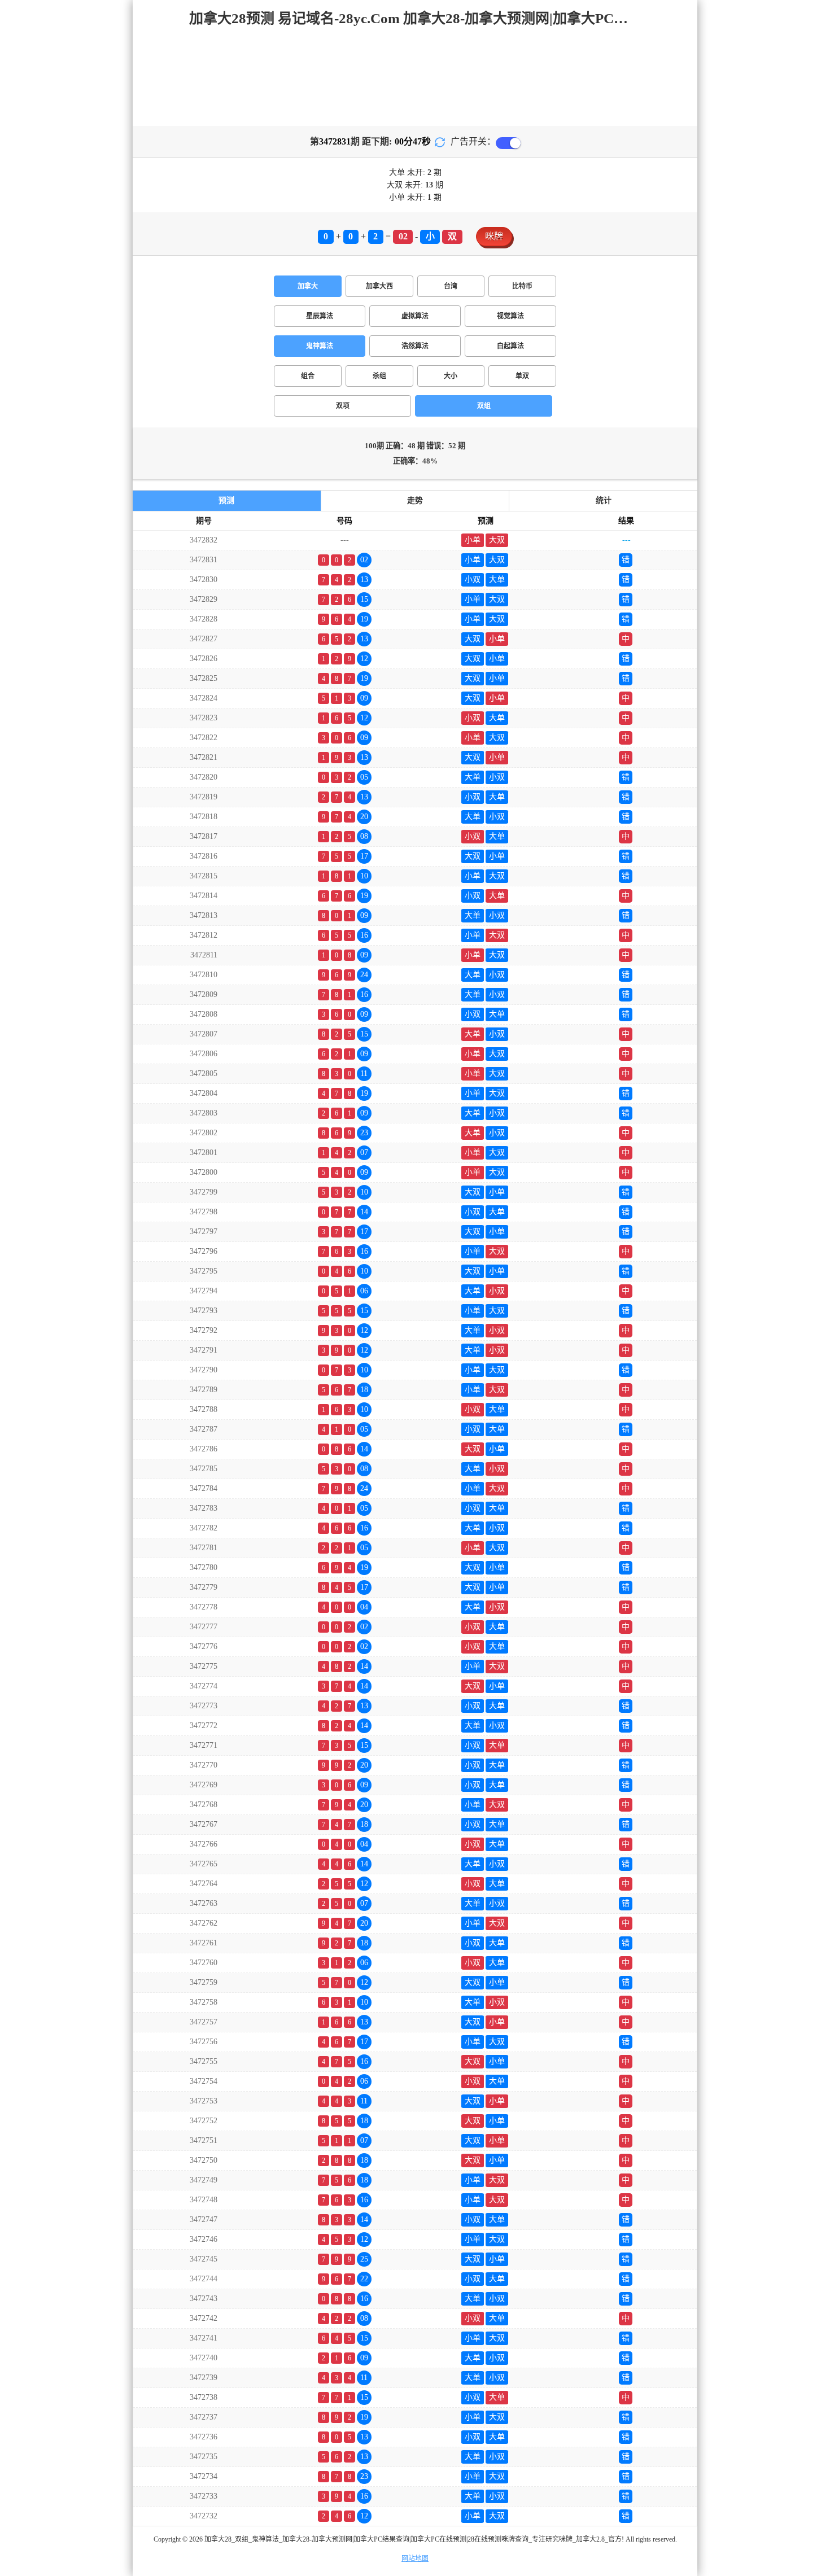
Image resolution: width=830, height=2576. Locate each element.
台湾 (451, 286)
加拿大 (308, 286)
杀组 (379, 376)
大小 (451, 376)
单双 (522, 376)
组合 (308, 376)
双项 (343, 406)
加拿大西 (379, 286)
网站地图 (415, 2558)
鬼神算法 (320, 346)
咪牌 (494, 236)
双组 (484, 406)
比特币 (522, 286)
